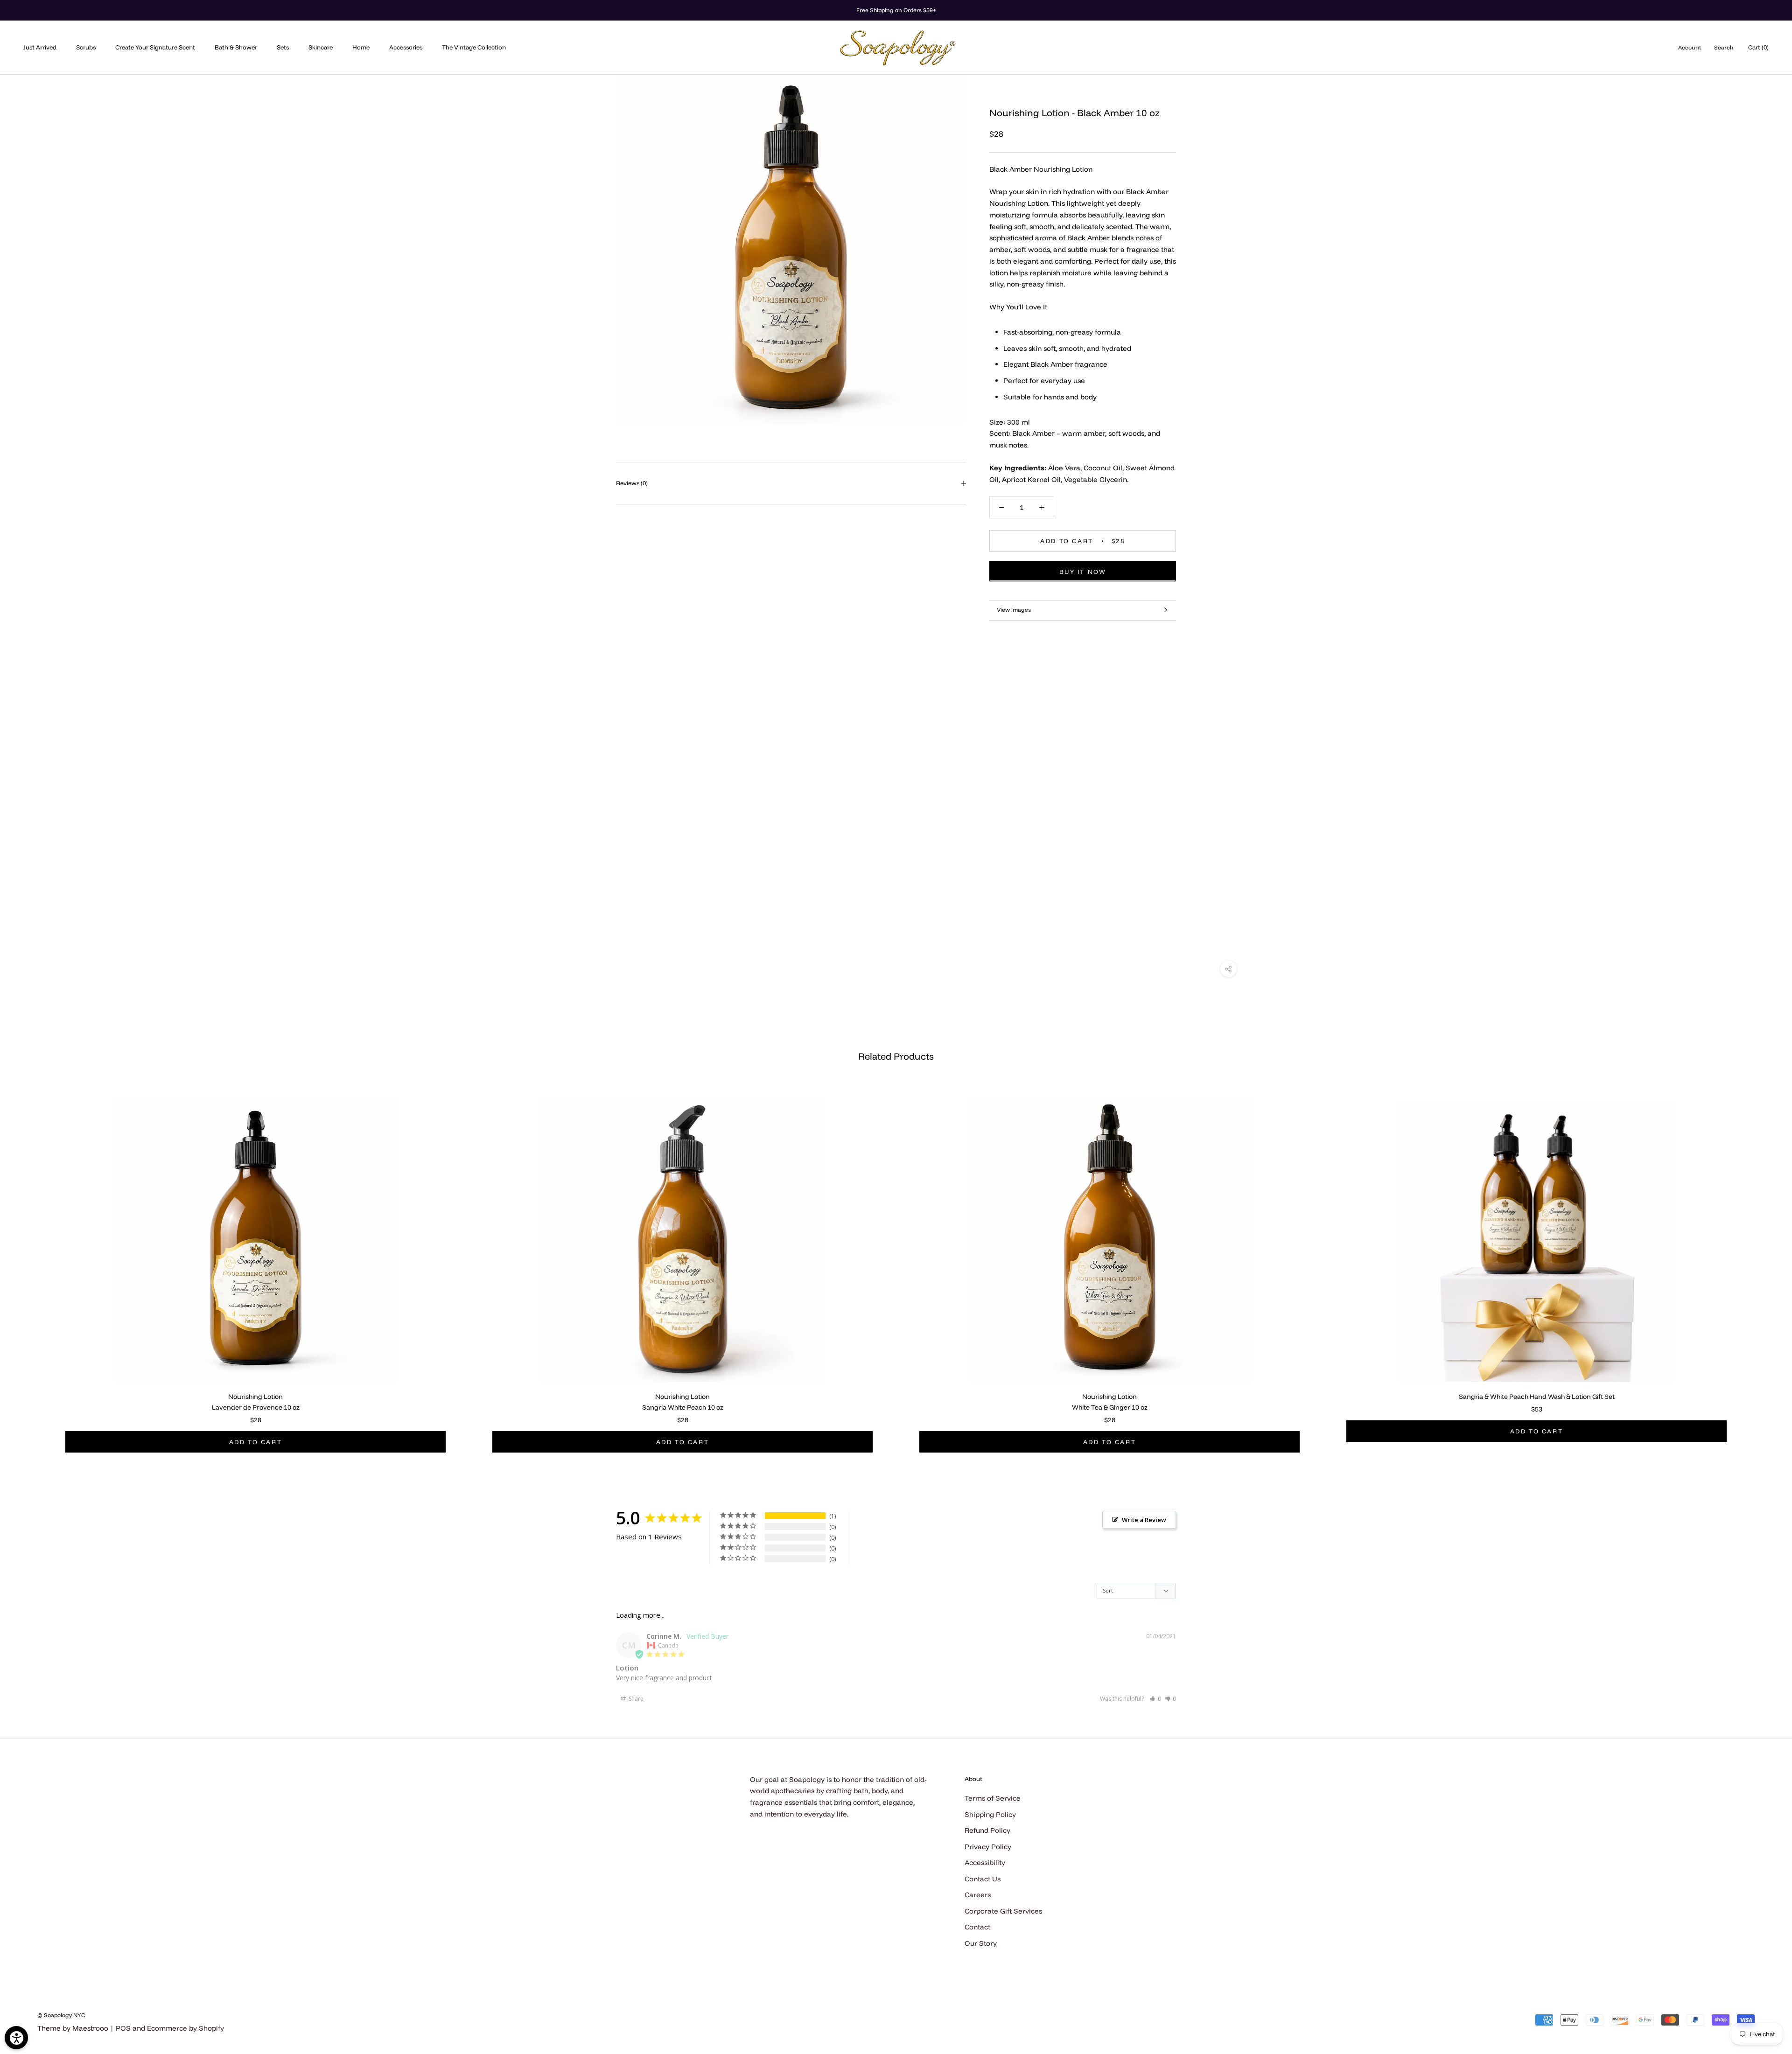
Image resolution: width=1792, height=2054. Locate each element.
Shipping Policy (990, 1814)
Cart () (1758, 47)
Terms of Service (993, 1798)
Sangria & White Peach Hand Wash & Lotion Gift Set (1537, 1397)
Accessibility (985, 1862)
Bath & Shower (236, 47)
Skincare (321, 47)
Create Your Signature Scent (155, 47)
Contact (977, 1927)
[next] (1763, 1264)
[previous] (29, 1264)
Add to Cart (256, 1442)
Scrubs (86, 47)
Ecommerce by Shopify (185, 2028)
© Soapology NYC (61, 2015)
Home (361, 47)
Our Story (981, 1943)
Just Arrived (40, 47)
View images (1014, 610)
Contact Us (983, 1879)
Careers (978, 1895)
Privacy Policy (988, 1847)
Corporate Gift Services (1003, 1911)
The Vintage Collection (474, 47)
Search (1724, 47)
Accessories (406, 47)
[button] (1155, 1699)
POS (123, 2028)
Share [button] (635, 1699)
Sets (283, 47)
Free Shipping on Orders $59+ (896, 10)
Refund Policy (987, 1830)
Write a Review (1144, 1520)
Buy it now (1083, 571)
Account (1690, 47)
